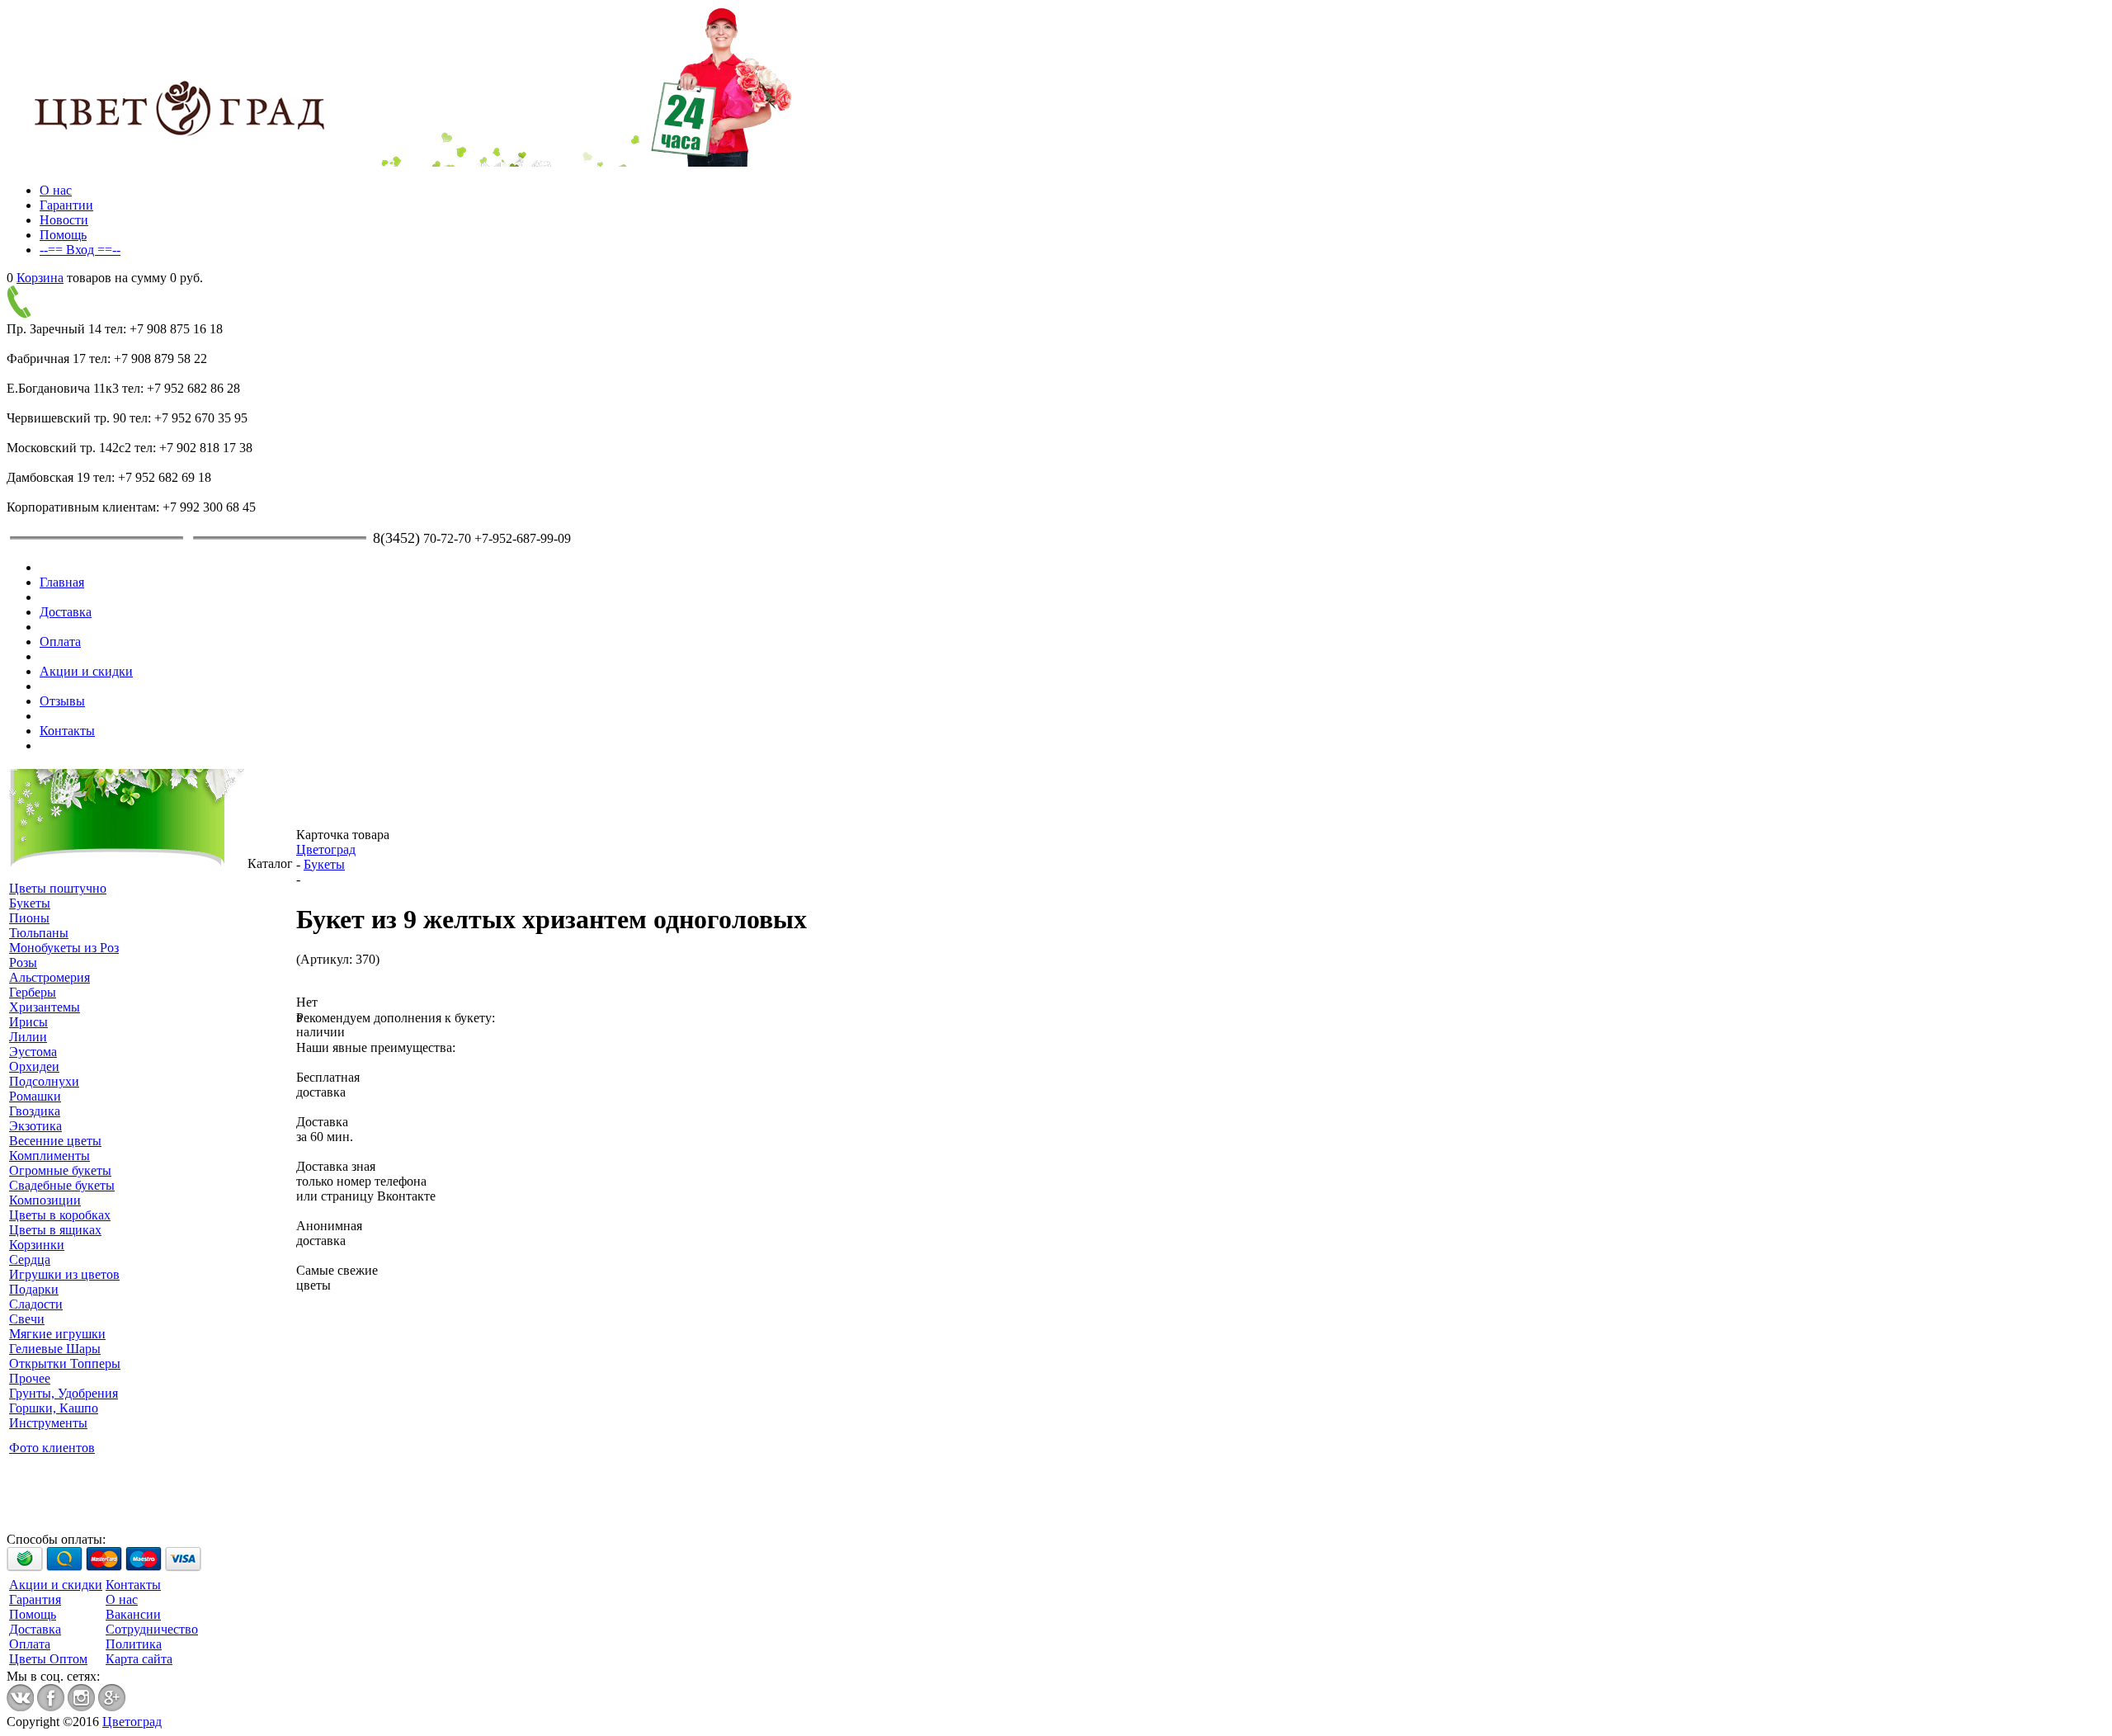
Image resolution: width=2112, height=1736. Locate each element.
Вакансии (133, 1614)
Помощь (63, 235)
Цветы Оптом (48, 1659)
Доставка (66, 612)
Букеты (324, 864)
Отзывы (62, 701)
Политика (134, 1644)
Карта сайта (139, 1659)
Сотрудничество (152, 1629)
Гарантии (66, 205)
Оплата (60, 642)
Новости (64, 220)
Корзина (40, 278)
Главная (62, 582)
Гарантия (35, 1599)
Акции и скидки (86, 671)
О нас (56, 190)
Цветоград (326, 849)
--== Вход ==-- (80, 250)
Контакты (67, 731)
